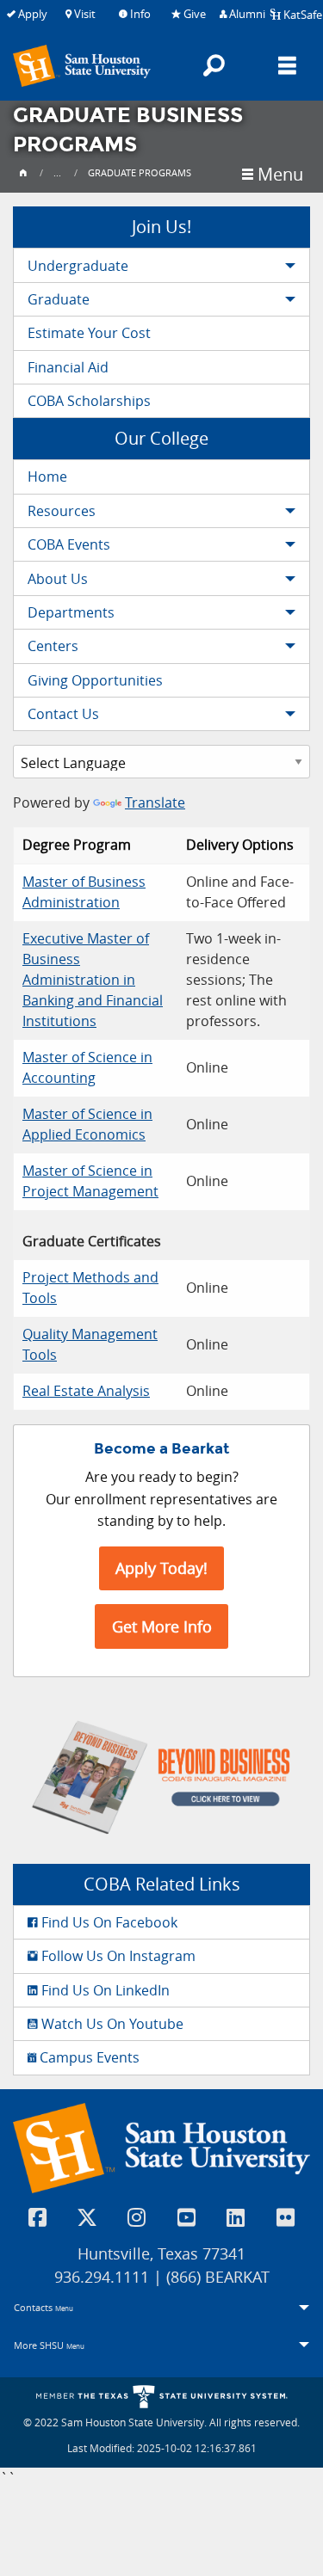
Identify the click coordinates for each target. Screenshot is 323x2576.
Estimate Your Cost (89, 333)
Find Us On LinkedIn (104, 1990)
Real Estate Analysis (86, 1391)
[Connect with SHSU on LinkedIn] (236, 2217)
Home (47, 476)
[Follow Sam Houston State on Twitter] (88, 2217)
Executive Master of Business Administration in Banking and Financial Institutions (93, 980)
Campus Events (88, 2057)
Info (139, 14)
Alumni (246, 14)
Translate (155, 802)
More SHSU (49, 2345)
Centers (53, 646)
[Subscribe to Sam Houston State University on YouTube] (187, 2217)
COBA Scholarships (89, 401)
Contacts (43, 2307)
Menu (278, 175)
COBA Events (69, 544)
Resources (62, 511)
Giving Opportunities (95, 680)
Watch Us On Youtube (111, 2024)
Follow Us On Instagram (117, 1956)
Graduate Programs (140, 172)
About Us (58, 579)
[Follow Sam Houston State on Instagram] (137, 2217)
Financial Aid (68, 367)
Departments (71, 612)
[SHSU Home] (23, 172)
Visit (84, 14)
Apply (31, 14)
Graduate (59, 299)
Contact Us (63, 714)
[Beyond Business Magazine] (161, 1776)
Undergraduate (78, 266)
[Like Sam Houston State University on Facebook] (38, 2217)
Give (193, 14)
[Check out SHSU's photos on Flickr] (286, 2217)
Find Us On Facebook (108, 1922)
